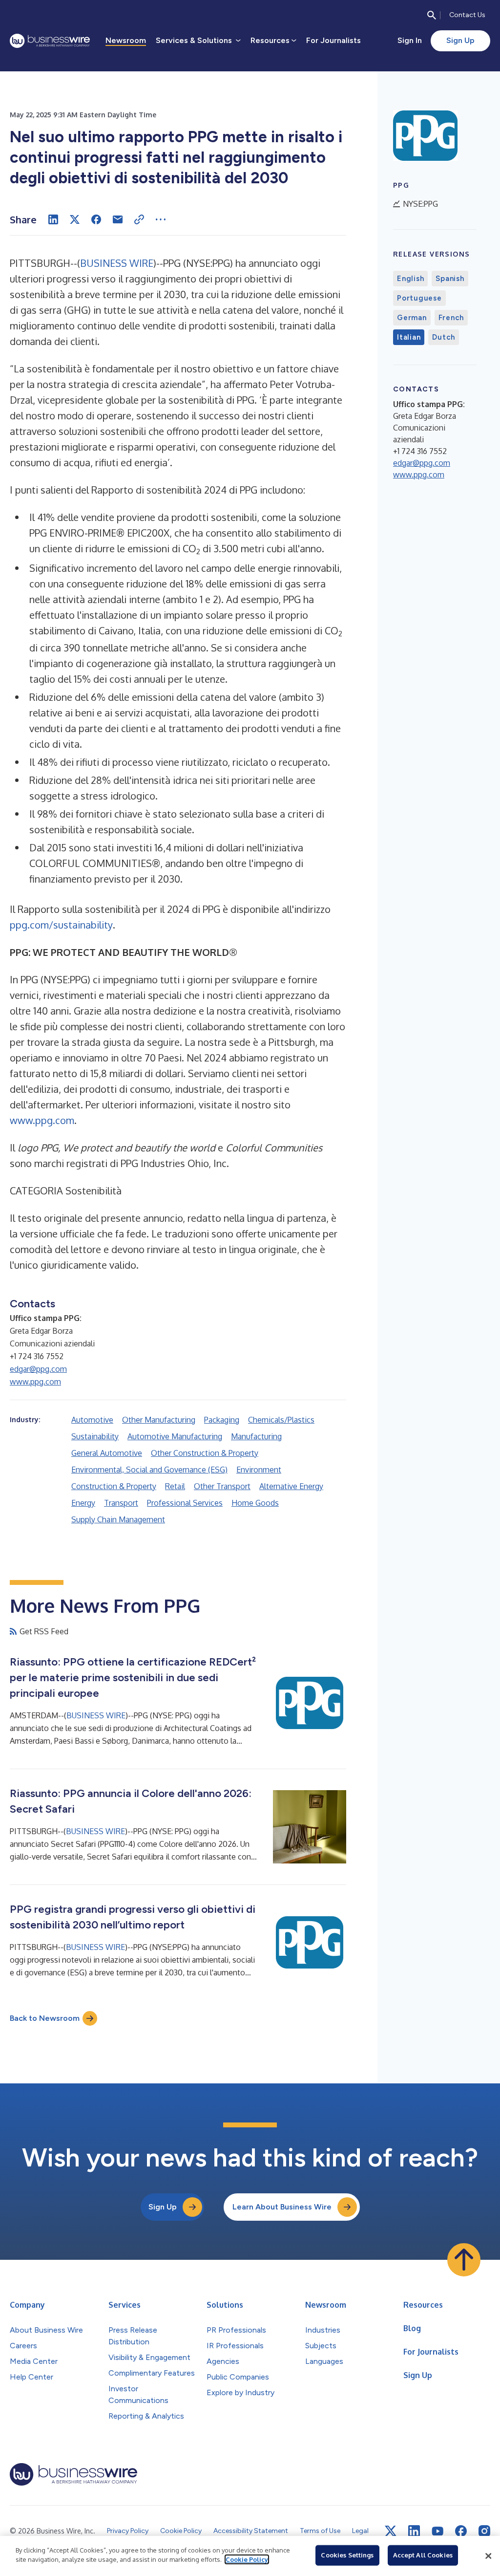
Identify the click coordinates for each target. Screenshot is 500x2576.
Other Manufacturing (159, 1420)
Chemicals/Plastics (281, 1420)
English (410, 279)
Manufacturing (256, 1436)
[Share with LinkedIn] (53, 219)
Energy (83, 1503)
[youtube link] (437, 2531)
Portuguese (419, 298)
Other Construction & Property (205, 1453)
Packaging (222, 1420)
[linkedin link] (414, 2531)
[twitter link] (391, 2531)
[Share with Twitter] (75, 219)
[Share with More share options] (161, 219)
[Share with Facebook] (96, 219)
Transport (121, 1503)
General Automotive (107, 1453)
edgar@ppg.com (38, 1369)
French (451, 318)
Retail (175, 1486)
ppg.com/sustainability (61, 925)
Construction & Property (114, 1486)
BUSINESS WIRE (117, 263)
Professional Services (185, 1503)
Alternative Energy (291, 1486)
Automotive (92, 1420)
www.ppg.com (42, 1120)
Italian (409, 337)
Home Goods (255, 1503)
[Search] (432, 15)
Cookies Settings (347, 2555)
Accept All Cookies (423, 2555)
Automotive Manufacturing (175, 1436)
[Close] (488, 2556)
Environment (259, 1470)
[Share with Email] (118, 219)
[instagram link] (484, 2531)
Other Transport (222, 1486)
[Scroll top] (464, 2260)
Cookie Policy (247, 2559)
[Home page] (50, 41)
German (412, 318)
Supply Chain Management (118, 1519)
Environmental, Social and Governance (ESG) (149, 1470)
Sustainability (95, 1436)
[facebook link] (461, 2531)
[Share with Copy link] (139, 219)
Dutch (444, 337)
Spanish (450, 279)
